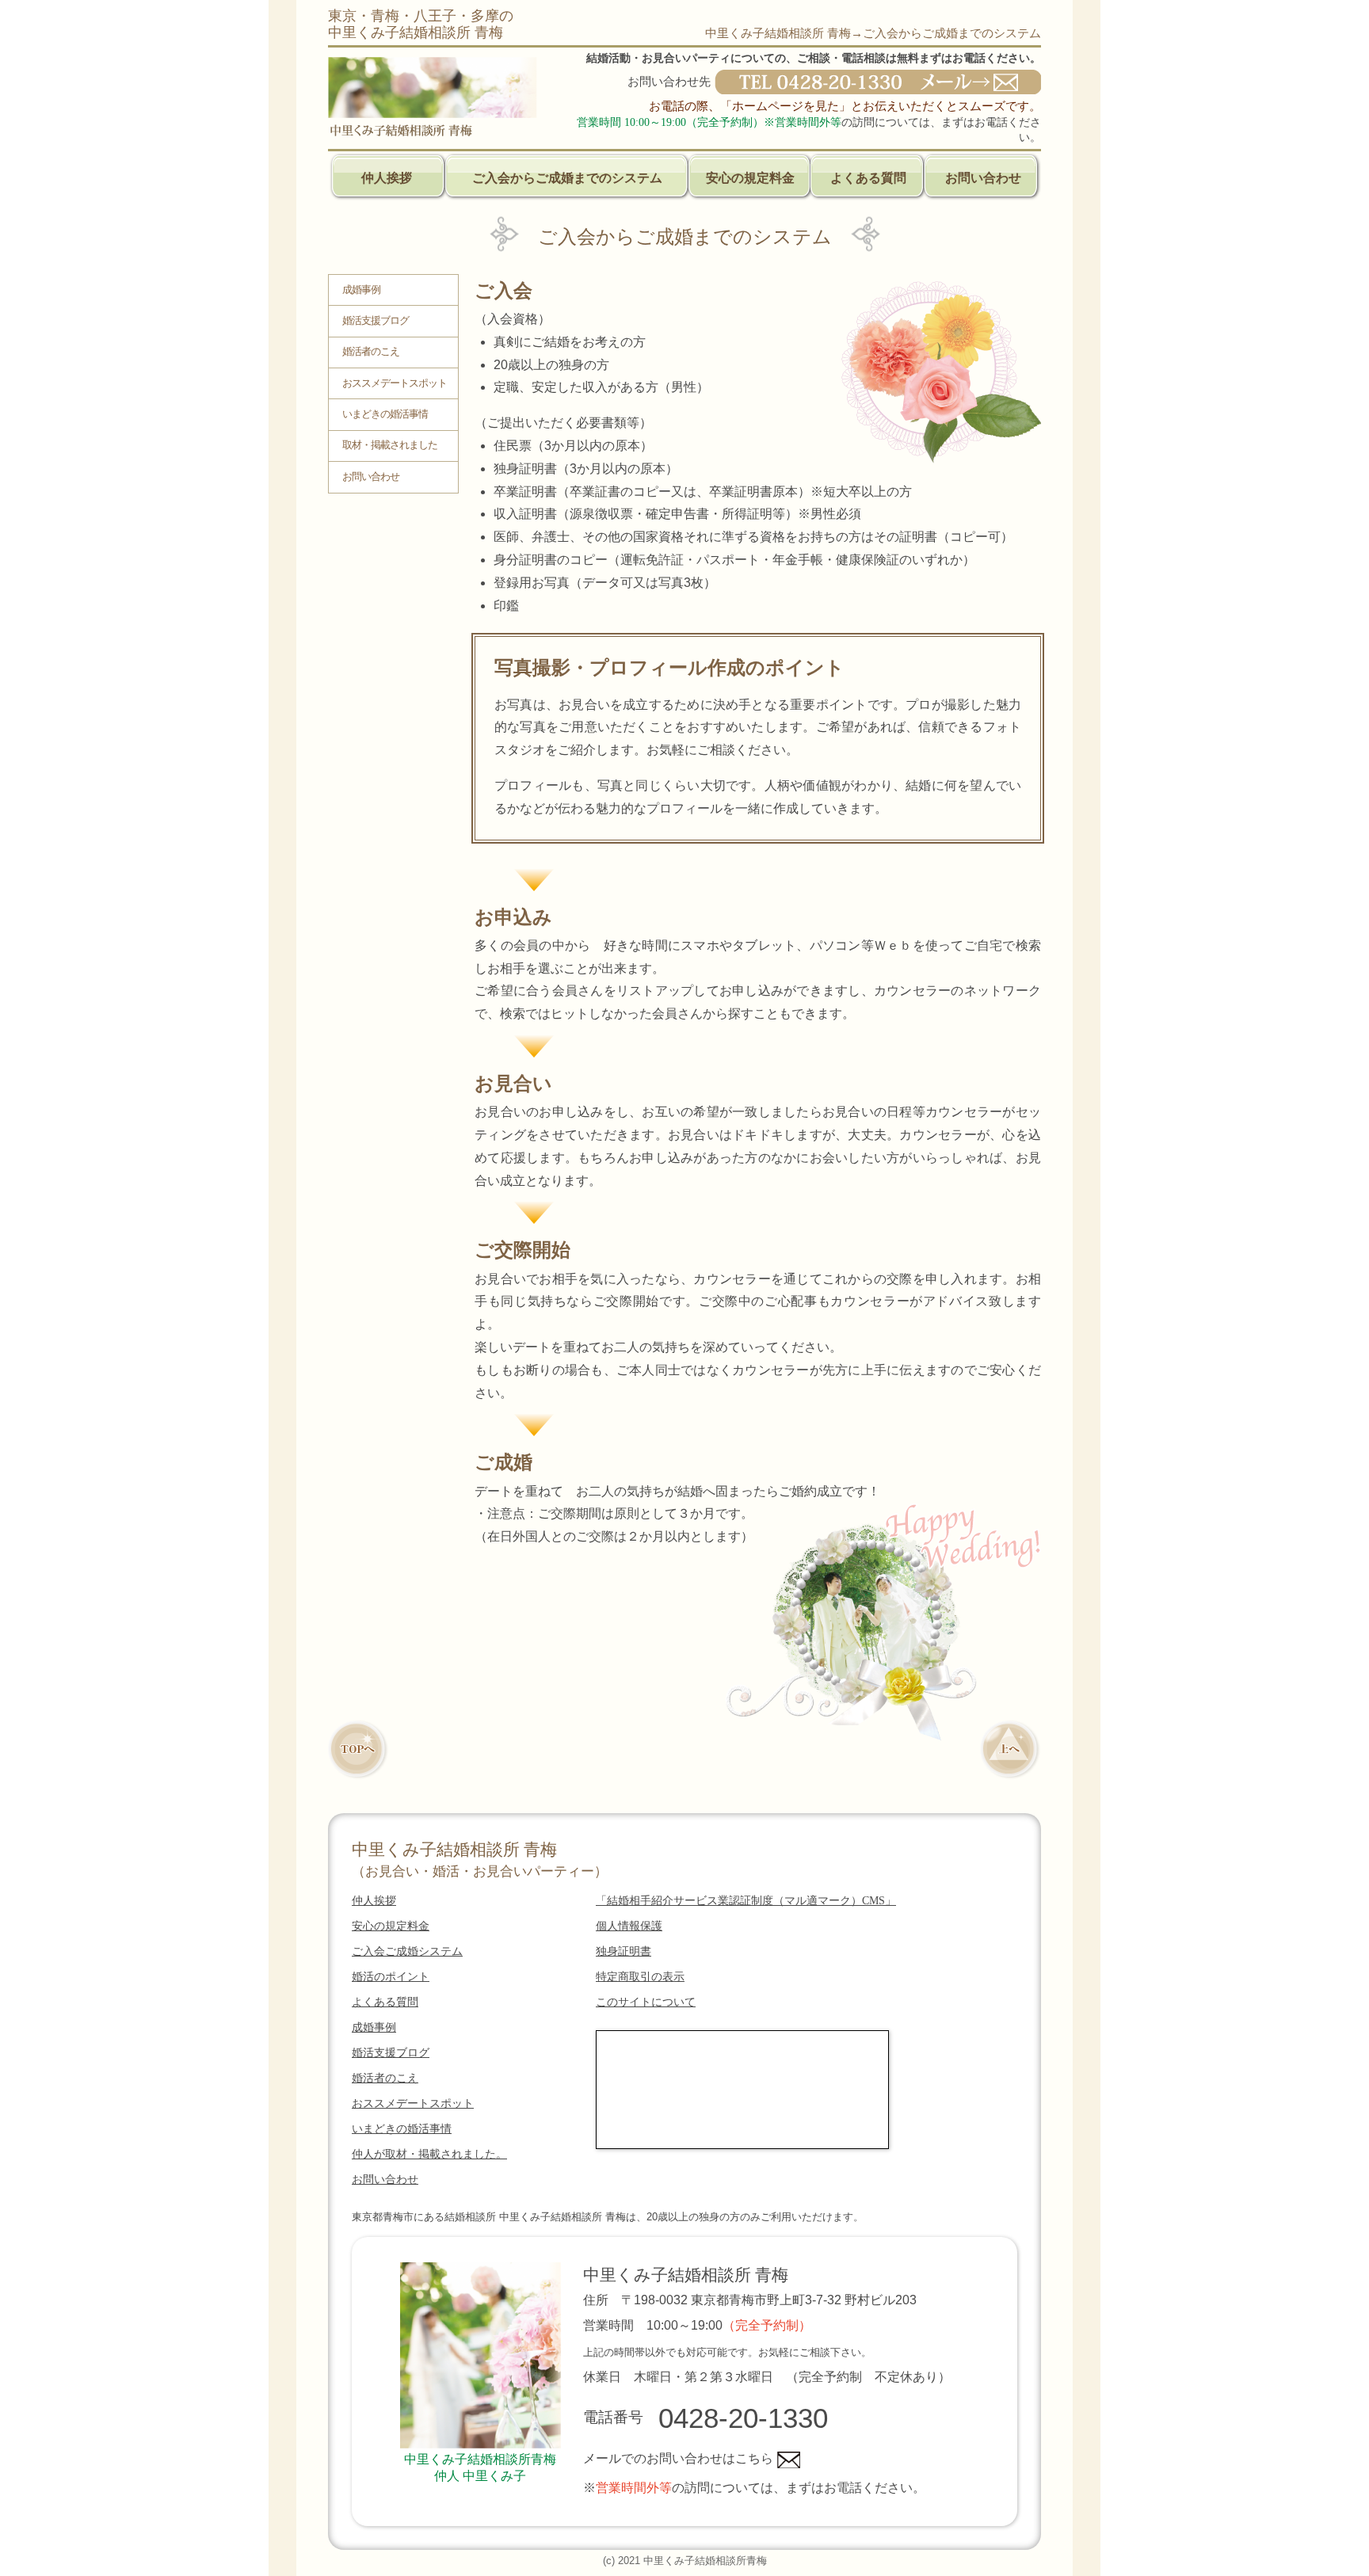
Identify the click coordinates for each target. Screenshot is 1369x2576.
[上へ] (1011, 1754)
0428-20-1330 (743, 2418)
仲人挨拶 (387, 178)
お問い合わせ (983, 178)
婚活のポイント (391, 1977)
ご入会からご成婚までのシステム (567, 178)
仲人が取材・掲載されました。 (429, 2154)
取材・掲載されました (390, 445)
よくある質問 (868, 178)
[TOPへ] (358, 1754)
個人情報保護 (629, 1926)
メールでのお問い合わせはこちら (678, 2458)
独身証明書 (623, 1951)
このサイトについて (646, 2002)
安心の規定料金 (750, 178)
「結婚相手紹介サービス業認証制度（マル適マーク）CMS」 (746, 1901)
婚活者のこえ (371, 352)
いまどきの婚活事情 (385, 414)
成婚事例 (361, 290)
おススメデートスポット (395, 383)
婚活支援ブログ (376, 321)
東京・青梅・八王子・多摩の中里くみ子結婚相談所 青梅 (421, 24)
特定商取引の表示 (640, 1977)
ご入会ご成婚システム (407, 1951)
